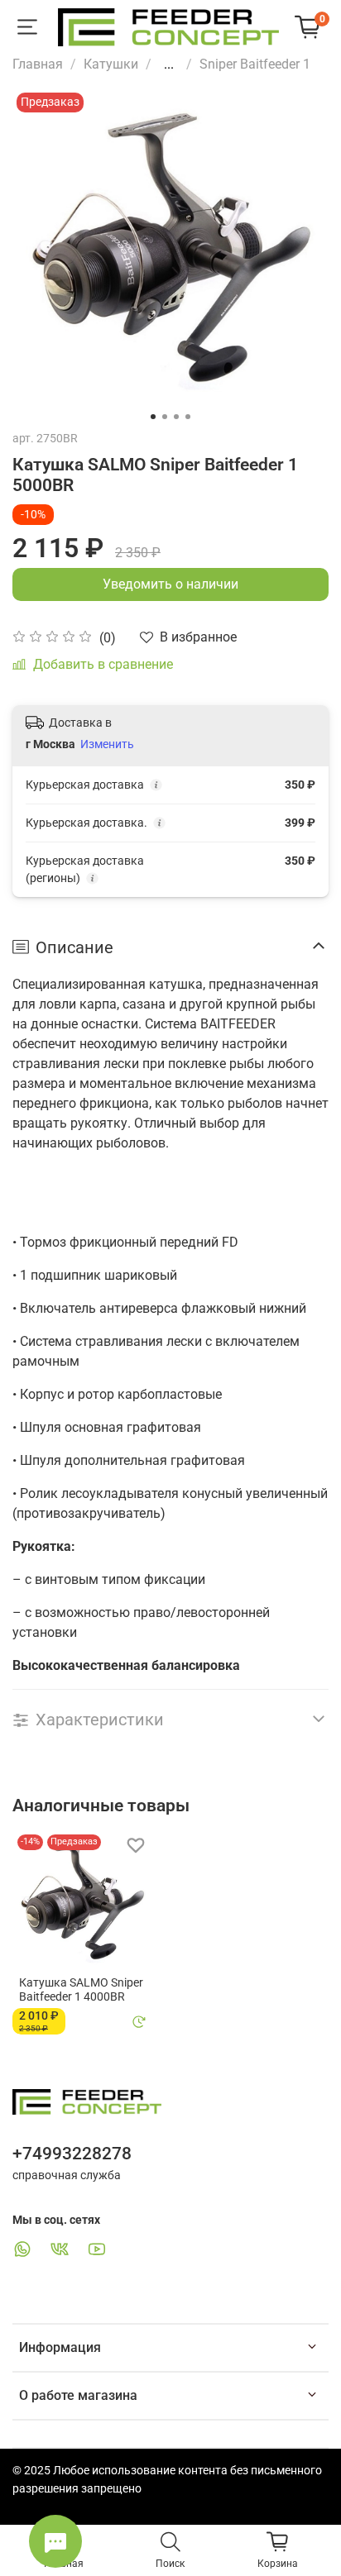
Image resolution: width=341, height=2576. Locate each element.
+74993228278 (72, 2154)
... (169, 64)
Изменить (107, 744)
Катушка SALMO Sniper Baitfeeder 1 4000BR (81, 1989)
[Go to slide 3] (176, 417)
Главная (38, 64)
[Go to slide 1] (153, 417)
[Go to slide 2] (165, 417)
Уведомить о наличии (170, 584)
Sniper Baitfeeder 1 (255, 64)
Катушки (111, 64)
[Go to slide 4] (188, 417)
